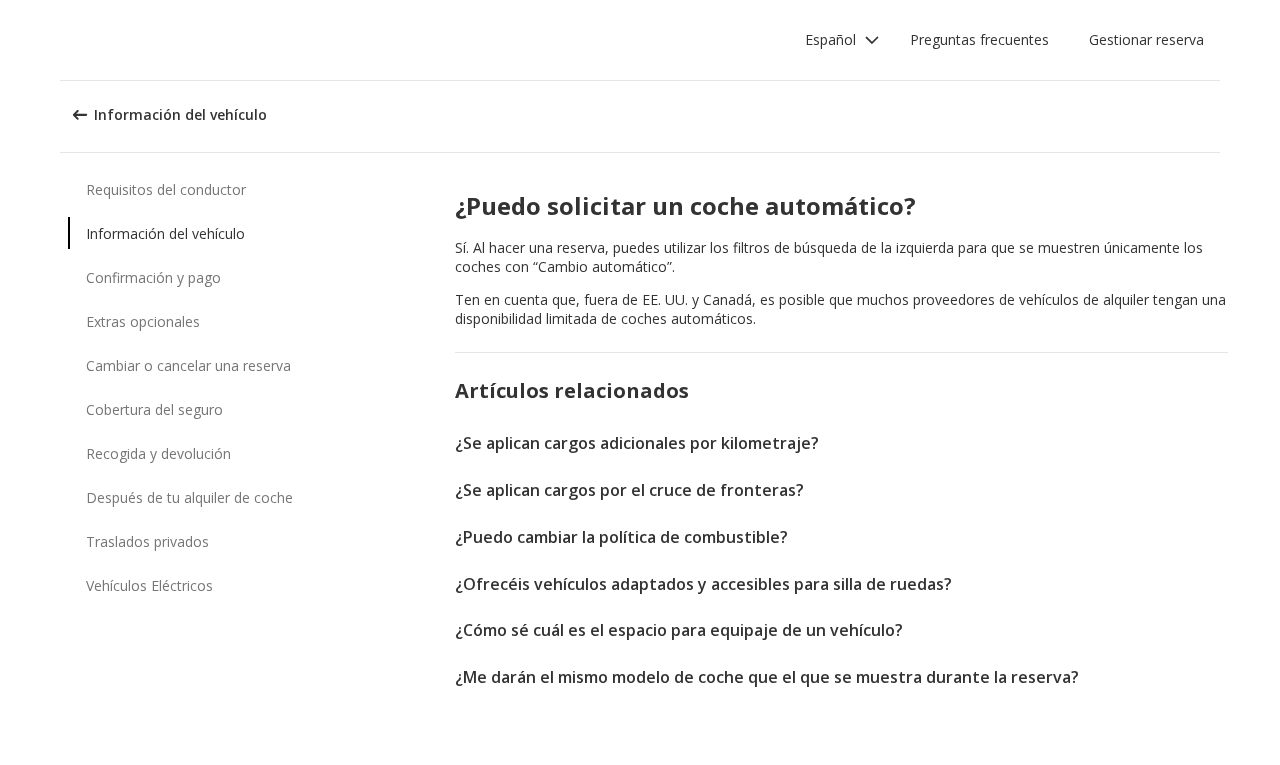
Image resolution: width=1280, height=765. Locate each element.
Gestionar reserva (1146, 39)
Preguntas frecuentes (979, 39)
